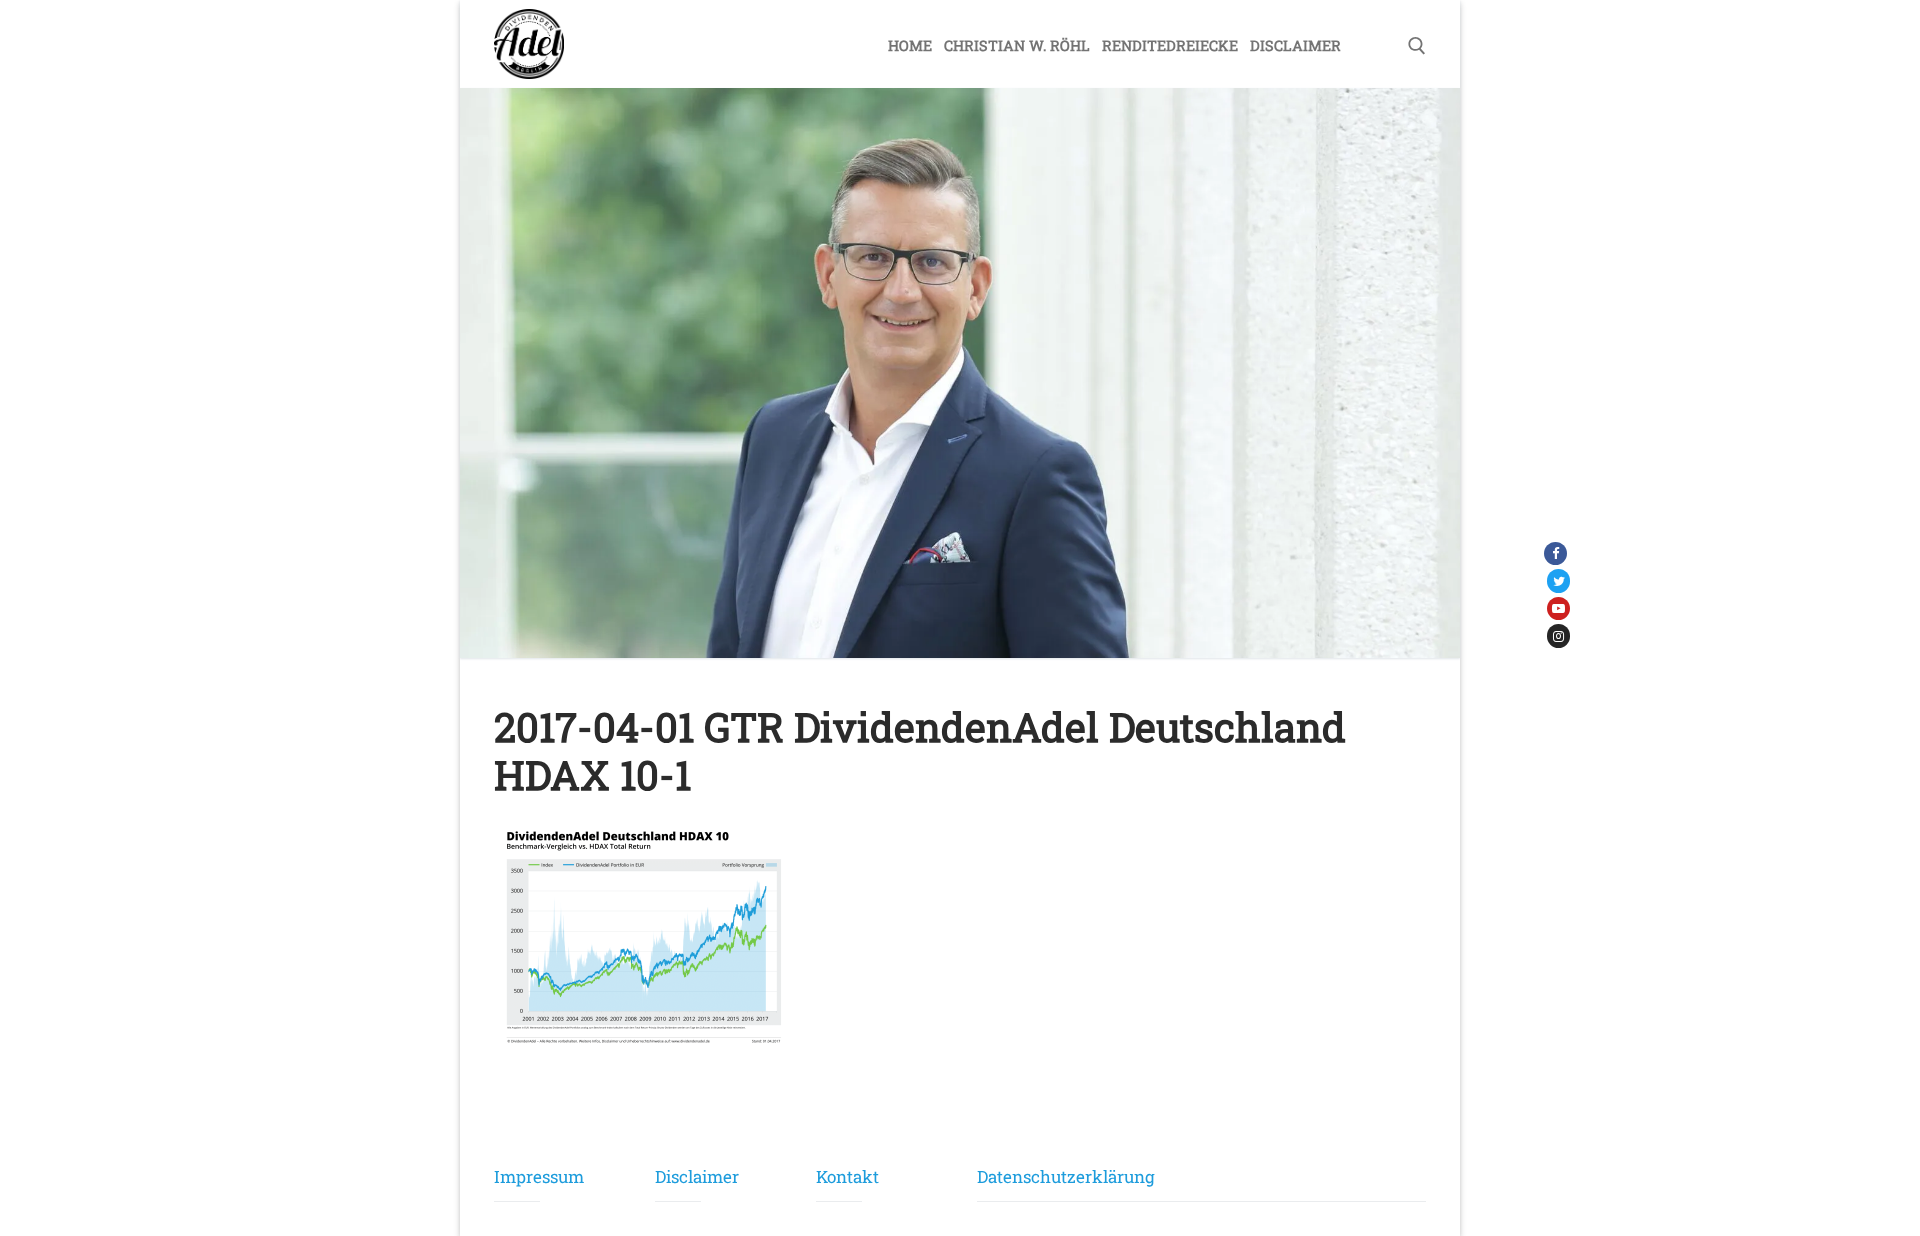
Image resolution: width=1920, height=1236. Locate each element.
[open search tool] (1417, 46)
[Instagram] (1558, 635)
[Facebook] (1555, 553)
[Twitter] (1558, 580)
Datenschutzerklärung (1066, 1176)
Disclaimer (678, 1176)
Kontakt (839, 1176)
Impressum (517, 1176)
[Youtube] (1558, 608)
